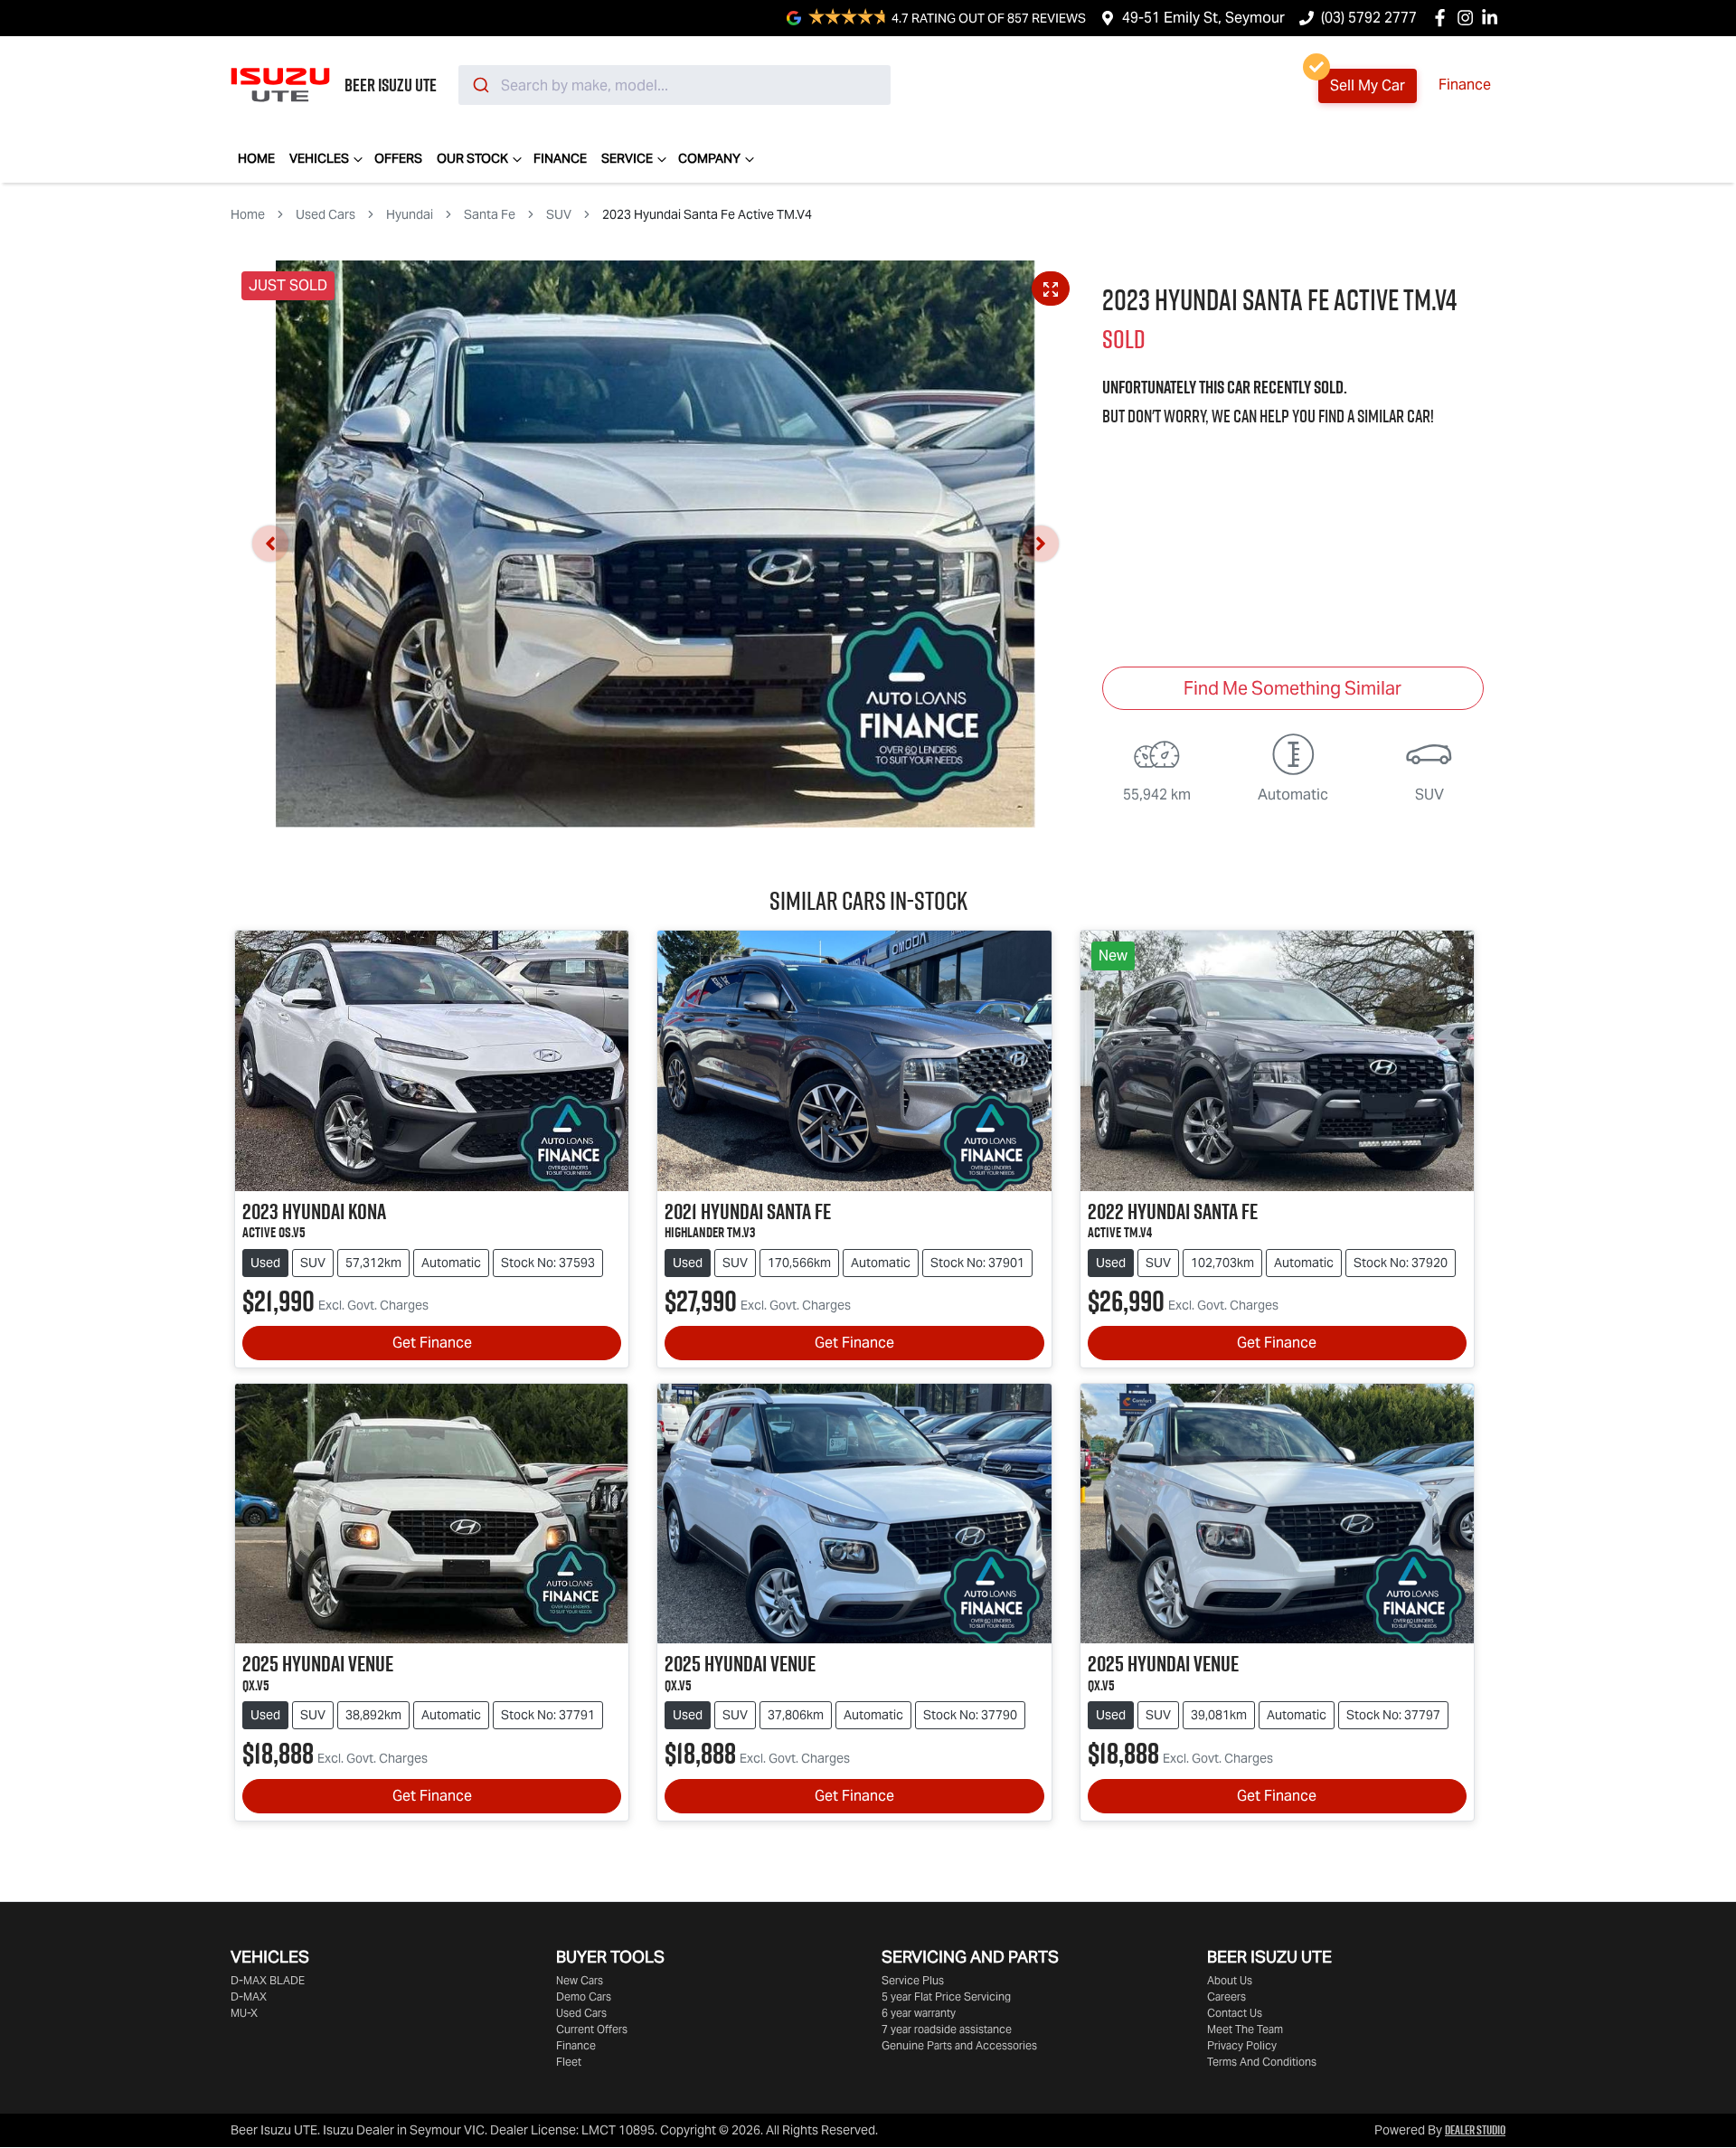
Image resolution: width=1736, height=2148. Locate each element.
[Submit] (480, 85)
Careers (1227, 1997)
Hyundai (410, 214)
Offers (398, 158)
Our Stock (472, 158)
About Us (1230, 1980)
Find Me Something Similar (1293, 688)
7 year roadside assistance (947, 2029)
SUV (559, 214)
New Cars (580, 1980)
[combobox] (675, 85)
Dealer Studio (1475, 2130)
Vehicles (319, 158)
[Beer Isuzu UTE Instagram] (1469, 18)
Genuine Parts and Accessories (959, 2045)
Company (709, 158)
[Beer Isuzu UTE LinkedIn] (1493, 18)
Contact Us (1235, 2013)
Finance (1465, 85)
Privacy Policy (1242, 2045)
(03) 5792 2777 (1369, 18)
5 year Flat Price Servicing (946, 1997)
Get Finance (432, 1343)
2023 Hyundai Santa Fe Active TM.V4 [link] (707, 214)
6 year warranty (919, 2013)
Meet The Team (1245, 2029)
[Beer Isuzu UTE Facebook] (1444, 18)
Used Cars (325, 214)
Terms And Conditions (1262, 2062)
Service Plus (913, 1980)
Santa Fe (490, 214)
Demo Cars (584, 1997)
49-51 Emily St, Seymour (1203, 18)
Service (627, 158)
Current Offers (592, 2029)
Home (256, 158)
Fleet (569, 2062)
